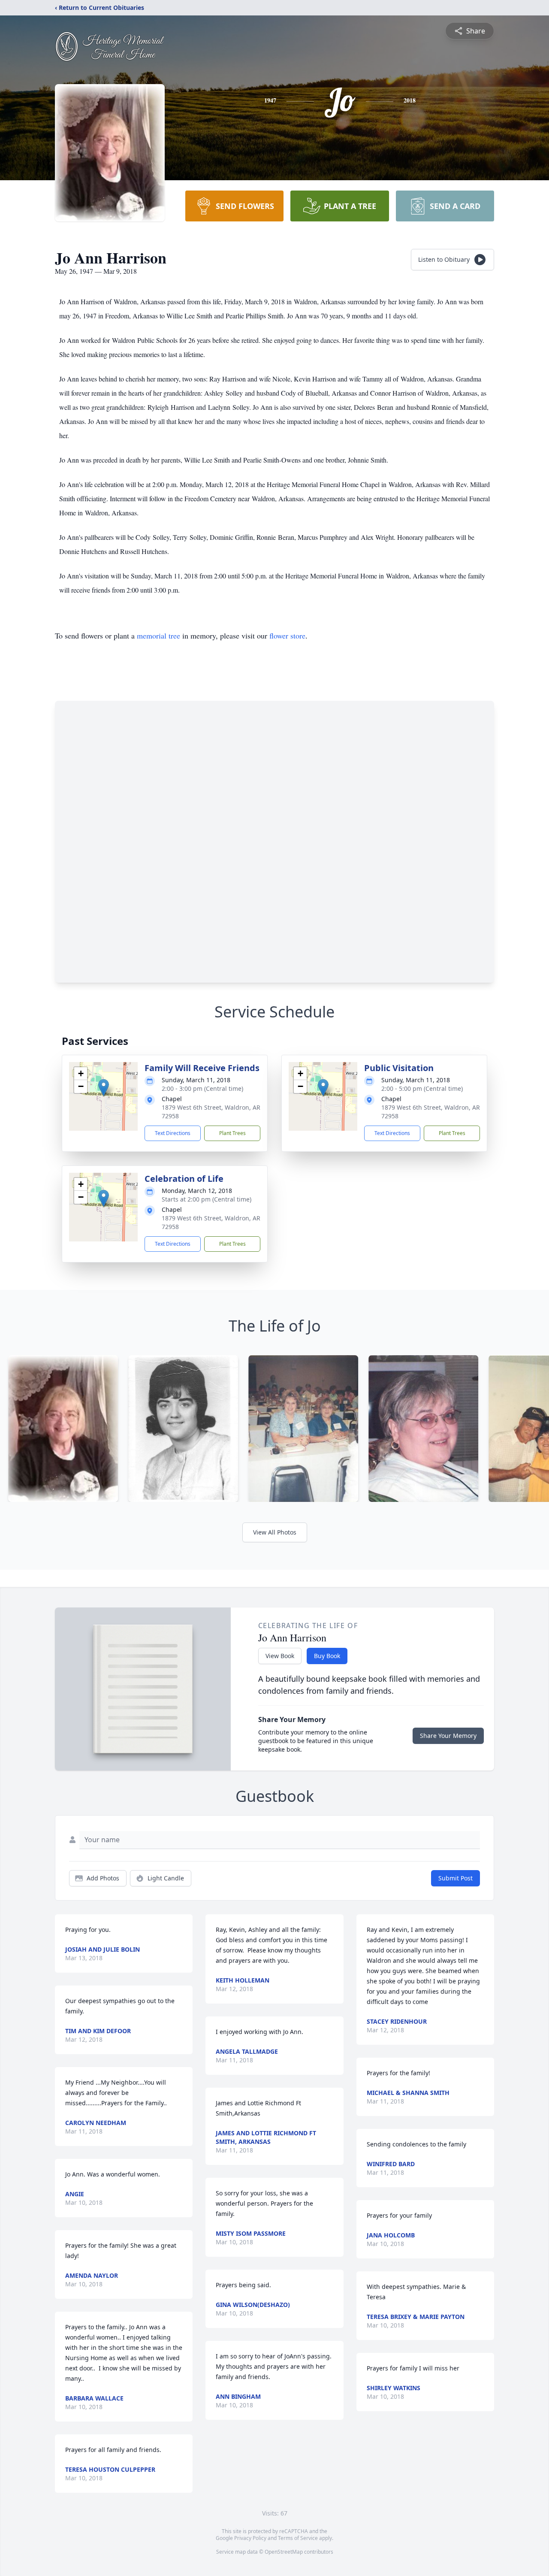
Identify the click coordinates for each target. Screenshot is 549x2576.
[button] (104, 1088)
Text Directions (173, 1133)
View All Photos (275, 1532)
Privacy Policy (250, 2538)
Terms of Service (298, 2538)
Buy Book (327, 1656)
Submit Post (455, 1878)
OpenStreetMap (284, 2552)
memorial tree (158, 636)
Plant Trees (232, 1133)
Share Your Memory (448, 1736)
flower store (287, 636)
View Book (280, 1656)
